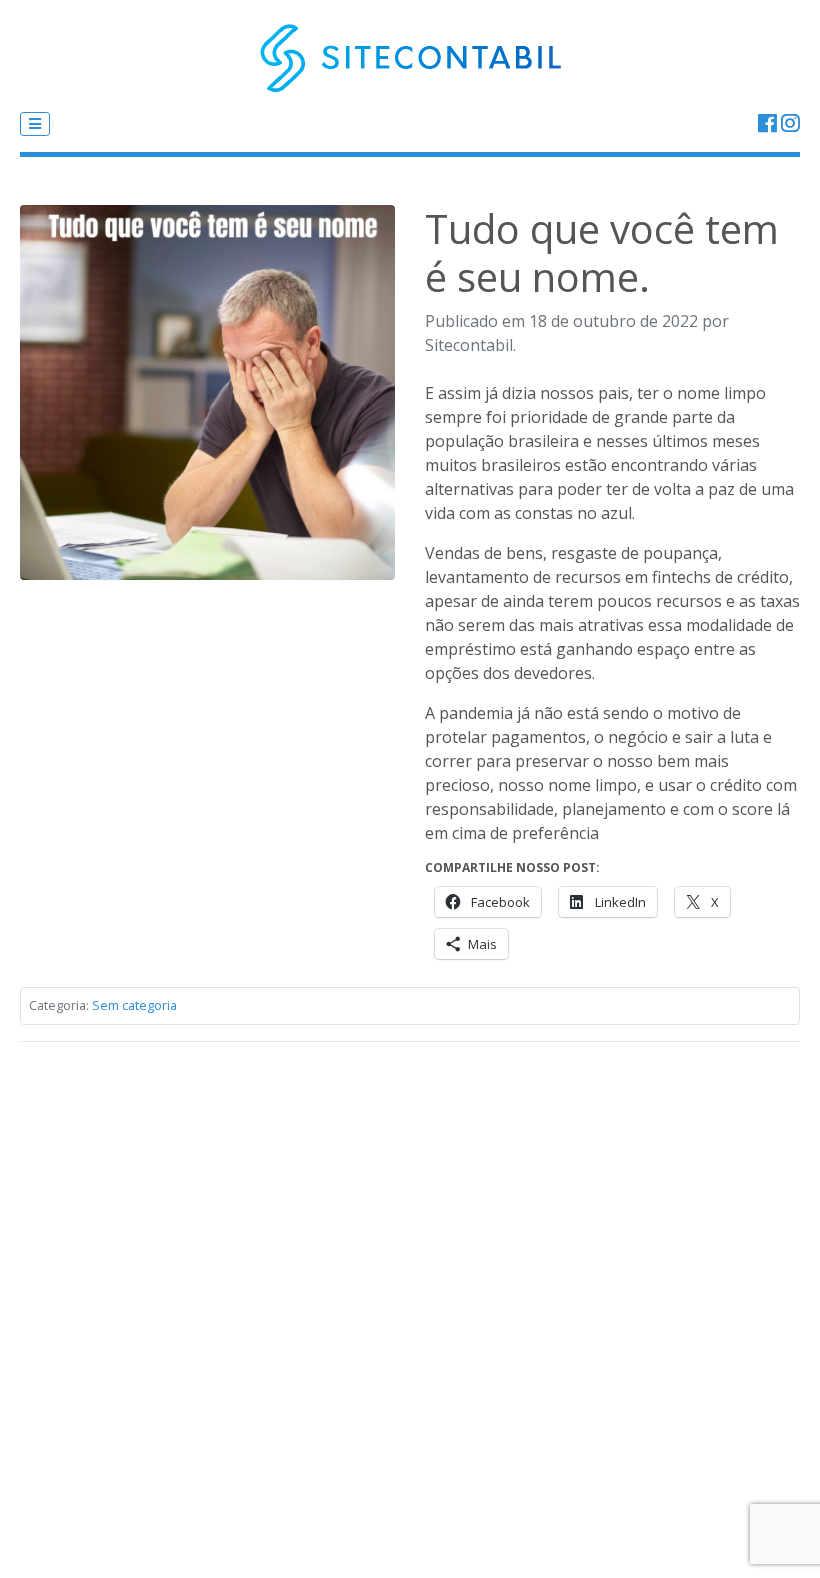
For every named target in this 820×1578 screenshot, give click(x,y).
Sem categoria (134, 1005)
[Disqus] (410, 1308)
